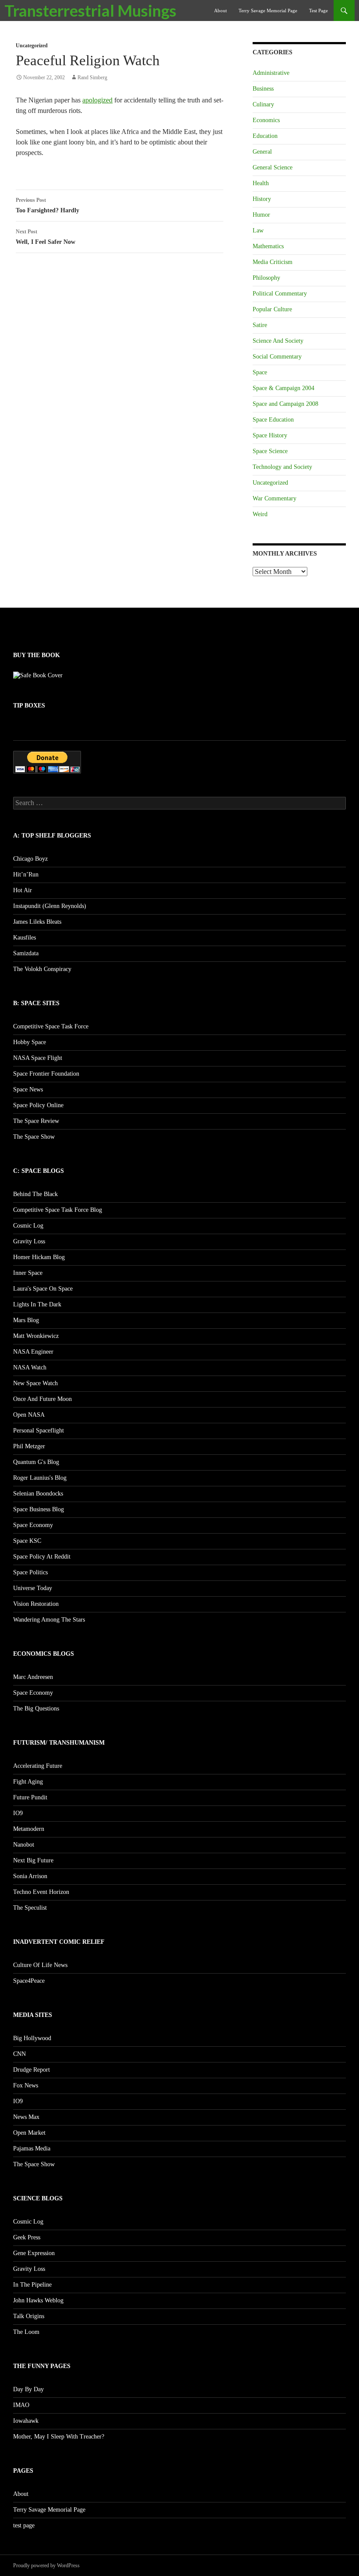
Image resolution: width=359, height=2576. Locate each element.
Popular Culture (272, 309)
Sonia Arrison (30, 1876)
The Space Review (36, 1121)
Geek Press (27, 2237)
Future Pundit (30, 1797)
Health (261, 183)
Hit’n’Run (26, 875)
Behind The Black (35, 1194)
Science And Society (278, 341)
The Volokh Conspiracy (42, 969)
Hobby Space (30, 1042)
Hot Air (23, 890)
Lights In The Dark (37, 1304)
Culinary (263, 104)
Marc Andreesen (33, 1677)
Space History (270, 435)
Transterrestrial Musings (90, 11)
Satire (260, 325)
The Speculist (30, 1908)
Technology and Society (282, 467)
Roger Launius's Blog (40, 1478)
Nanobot (24, 1845)
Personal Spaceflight (39, 1431)
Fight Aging (28, 1782)
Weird (260, 514)
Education (265, 136)
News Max (26, 2117)
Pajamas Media (32, 2148)
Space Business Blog (39, 1509)
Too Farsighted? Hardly (48, 205)
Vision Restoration (36, 1604)
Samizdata (26, 953)
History (262, 199)
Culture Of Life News (40, 1965)
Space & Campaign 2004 (283, 388)
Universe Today (33, 1588)
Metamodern (29, 1829)
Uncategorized (32, 46)
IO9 (18, 1813)
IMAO (21, 2405)
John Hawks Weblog (38, 2300)
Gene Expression (34, 2253)
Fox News (26, 2085)
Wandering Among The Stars (49, 1620)
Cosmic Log (28, 1226)
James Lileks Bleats (37, 922)
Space (260, 372)
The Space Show (34, 1137)
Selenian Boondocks (38, 1494)
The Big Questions (36, 1709)
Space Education (273, 420)
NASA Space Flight (38, 1058)
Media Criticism (273, 262)
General (262, 152)
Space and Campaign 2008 (285, 404)
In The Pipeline (32, 2285)
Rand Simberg (92, 77)
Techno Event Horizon (41, 1892)
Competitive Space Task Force (51, 1026)
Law (258, 231)
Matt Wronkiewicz (36, 1336)
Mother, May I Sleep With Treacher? (59, 2437)
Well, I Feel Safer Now (46, 237)
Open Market (29, 2133)
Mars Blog (26, 1320)
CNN (19, 2054)
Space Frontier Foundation (46, 1074)
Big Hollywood (32, 2038)
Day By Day (28, 2389)
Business (263, 89)
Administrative (271, 73)
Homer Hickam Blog (39, 1257)
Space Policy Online (38, 1105)
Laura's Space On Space (43, 1289)
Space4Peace (29, 1981)
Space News (28, 1089)
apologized (97, 100)
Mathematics (268, 246)
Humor (261, 215)
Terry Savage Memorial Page (268, 11)
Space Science (270, 451)
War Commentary (275, 498)
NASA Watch (30, 1367)
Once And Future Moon (42, 1399)
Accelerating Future (38, 1766)
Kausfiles (25, 938)
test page (319, 11)
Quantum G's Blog (36, 1462)
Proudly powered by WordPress (46, 2565)
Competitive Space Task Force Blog (58, 1210)
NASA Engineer (33, 1352)
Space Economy (33, 1525)
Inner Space (28, 1273)
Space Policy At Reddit (42, 1557)
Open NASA (29, 1415)
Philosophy (266, 278)
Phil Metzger (29, 1446)
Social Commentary (277, 357)
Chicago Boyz (30, 859)
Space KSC (27, 1541)
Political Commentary (280, 294)
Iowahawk (26, 2421)
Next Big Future (33, 1860)
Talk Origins (29, 2316)
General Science (273, 167)
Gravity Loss (29, 1241)
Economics (266, 120)
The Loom (26, 2332)
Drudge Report (32, 2070)
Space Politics (30, 1572)
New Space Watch (35, 1383)
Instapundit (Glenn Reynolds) (50, 906)
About (220, 11)
